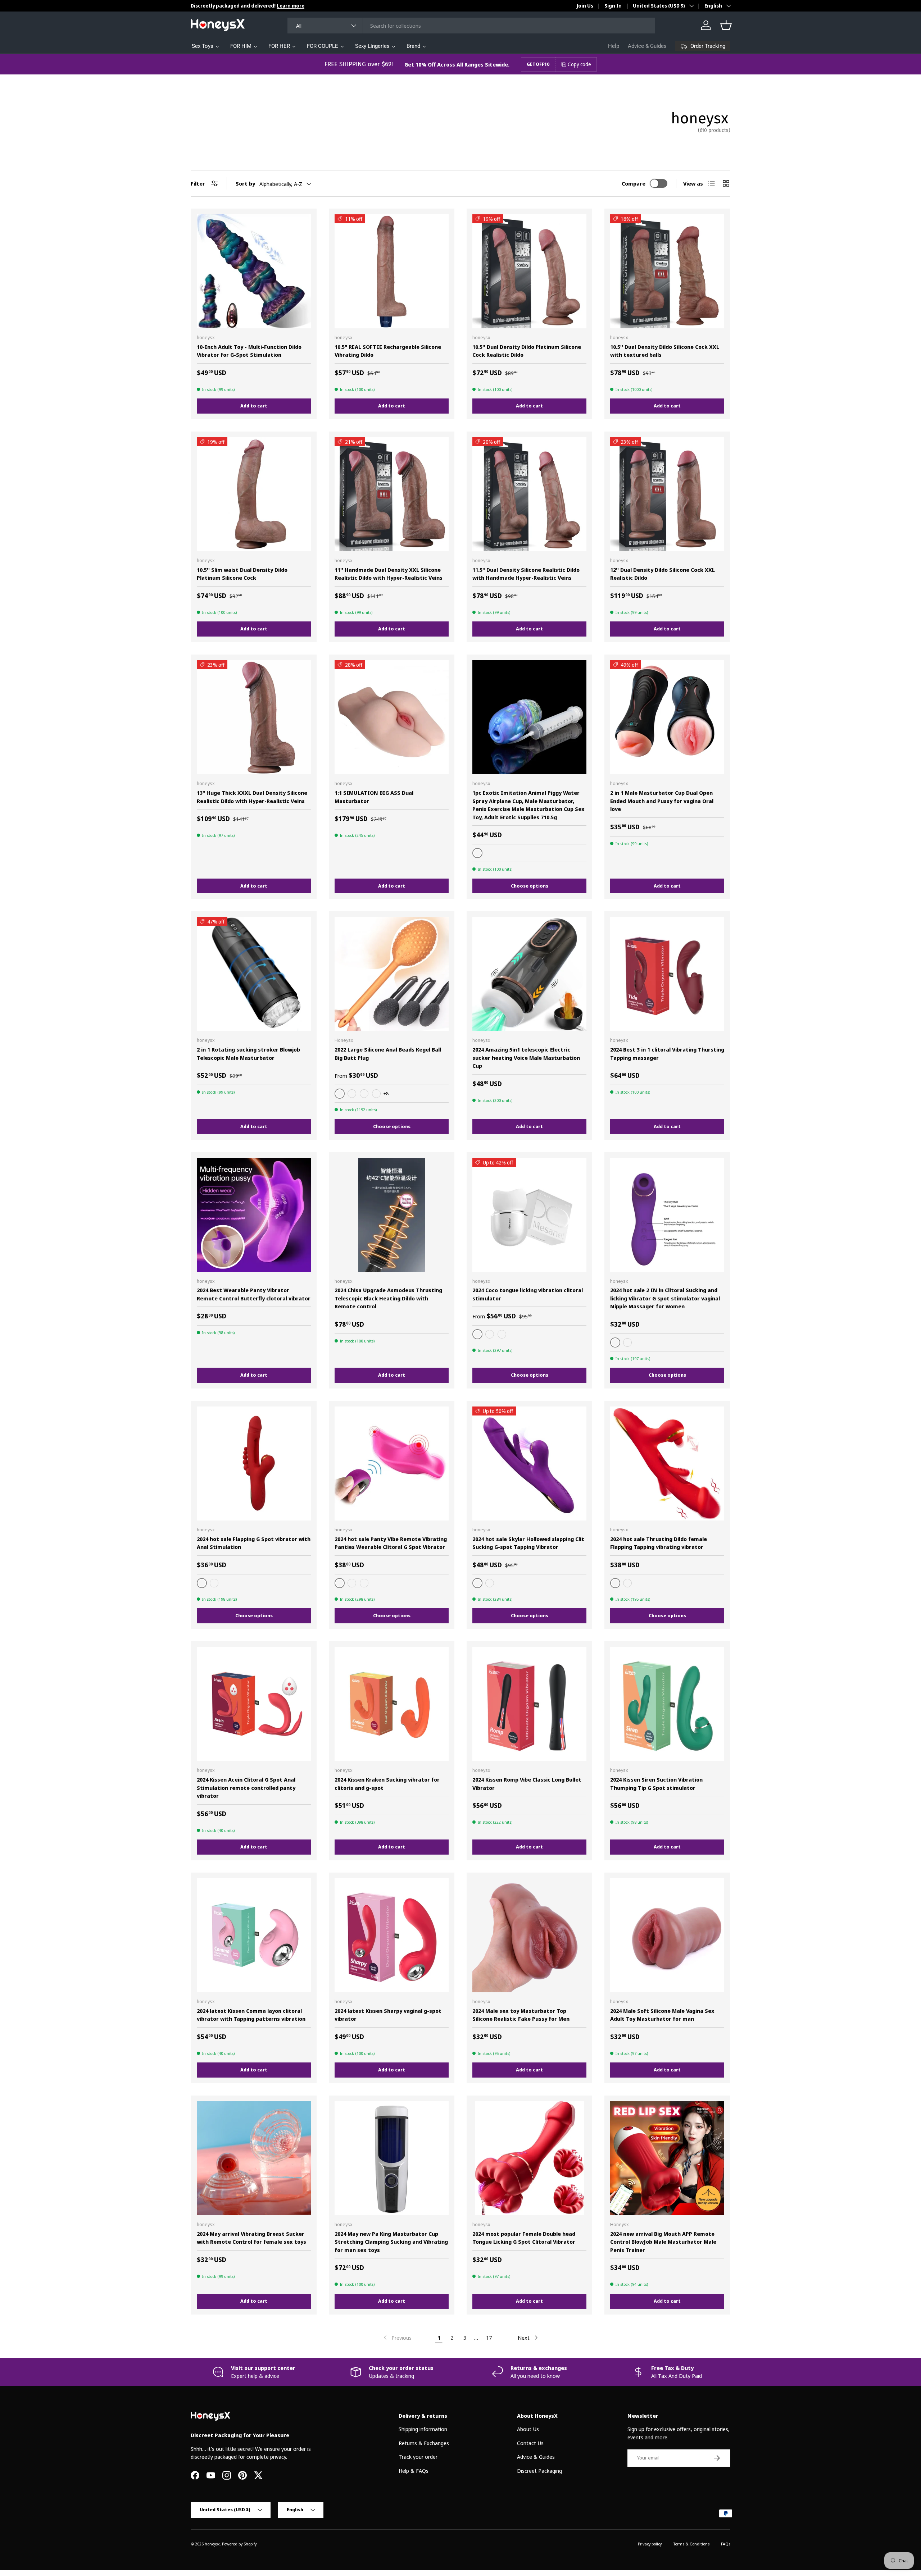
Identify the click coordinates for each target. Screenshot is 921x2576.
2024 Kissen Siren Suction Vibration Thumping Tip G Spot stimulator (656, 1784)
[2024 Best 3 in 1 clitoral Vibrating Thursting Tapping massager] (667, 974)
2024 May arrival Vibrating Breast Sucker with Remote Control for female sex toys (251, 2238)
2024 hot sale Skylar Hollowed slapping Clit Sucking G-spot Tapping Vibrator (528, 1543)
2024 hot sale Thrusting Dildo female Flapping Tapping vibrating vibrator (659, 1543)
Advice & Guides (647, 46)
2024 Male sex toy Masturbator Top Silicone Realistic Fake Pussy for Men (521, 2015)
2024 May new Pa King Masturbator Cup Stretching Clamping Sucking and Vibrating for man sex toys (391, 2242)
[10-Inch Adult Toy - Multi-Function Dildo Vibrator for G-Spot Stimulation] (254, 271)
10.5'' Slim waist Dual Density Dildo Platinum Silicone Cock (242, 574)
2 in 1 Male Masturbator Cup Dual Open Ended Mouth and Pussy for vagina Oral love (662, 801)
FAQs (726, 2544)
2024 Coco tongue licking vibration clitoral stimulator (528, 1294)
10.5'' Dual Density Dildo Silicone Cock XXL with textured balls (665, 351)
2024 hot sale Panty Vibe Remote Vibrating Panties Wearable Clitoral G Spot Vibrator (391, 1543)
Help (614, 46)
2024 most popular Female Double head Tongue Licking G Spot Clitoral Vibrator (524, 2238)
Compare (634, 183)
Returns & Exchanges (424, 2443)
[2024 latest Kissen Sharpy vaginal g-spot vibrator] (392, 1935)
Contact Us (530, 2443)
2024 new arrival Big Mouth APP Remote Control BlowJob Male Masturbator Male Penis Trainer (663, 2242)
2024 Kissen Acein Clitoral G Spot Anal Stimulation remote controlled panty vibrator (246, 1788)
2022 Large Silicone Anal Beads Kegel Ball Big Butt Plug (388, 1054)
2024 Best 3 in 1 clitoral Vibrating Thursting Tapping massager (667, 1054)
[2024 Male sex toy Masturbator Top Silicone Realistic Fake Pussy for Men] (529, 1935)
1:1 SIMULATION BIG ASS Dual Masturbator (374, 797)
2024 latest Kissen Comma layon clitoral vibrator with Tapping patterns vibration (251, 2015)
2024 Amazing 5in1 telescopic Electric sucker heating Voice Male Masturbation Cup (526, 1057)
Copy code (579, 64)
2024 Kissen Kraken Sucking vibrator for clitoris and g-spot (387, 1784)
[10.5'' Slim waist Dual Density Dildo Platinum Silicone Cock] (254, 494)
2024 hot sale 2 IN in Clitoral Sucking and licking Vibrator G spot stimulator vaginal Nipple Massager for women (665, 1298)
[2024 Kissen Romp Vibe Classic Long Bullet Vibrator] (529, 1704)
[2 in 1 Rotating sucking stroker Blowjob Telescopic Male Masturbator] (254, 974)
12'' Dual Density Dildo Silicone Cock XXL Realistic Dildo (663, 574)
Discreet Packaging (539, 2471)
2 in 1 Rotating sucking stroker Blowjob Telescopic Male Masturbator (248, 1054)
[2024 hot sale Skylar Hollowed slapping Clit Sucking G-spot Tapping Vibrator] (529, 1463)
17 (489, 2338)
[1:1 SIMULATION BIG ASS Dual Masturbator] (392, 717)
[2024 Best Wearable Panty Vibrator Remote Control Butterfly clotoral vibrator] (254, 1215)
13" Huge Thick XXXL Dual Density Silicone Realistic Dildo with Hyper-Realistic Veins (252, 797)
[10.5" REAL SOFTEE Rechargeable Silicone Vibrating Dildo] (392, 271)
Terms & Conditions (691, 2544)
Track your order (418, 2457)
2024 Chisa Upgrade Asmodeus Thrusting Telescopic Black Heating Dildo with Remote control (388, 1298)
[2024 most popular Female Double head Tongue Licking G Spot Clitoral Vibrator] (529, 2158)
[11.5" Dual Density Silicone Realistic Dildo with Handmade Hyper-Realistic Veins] (529, 494)
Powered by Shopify (239, 2544)
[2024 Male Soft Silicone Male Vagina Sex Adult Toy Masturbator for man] (667, 1935)
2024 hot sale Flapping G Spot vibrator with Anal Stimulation (254, 1543)
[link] (397, 2338)
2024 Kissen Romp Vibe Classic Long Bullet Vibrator (527, 1784)
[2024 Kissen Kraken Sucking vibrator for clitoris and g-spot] (392, 1704)
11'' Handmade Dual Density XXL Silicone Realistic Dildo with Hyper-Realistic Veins (389, 574)
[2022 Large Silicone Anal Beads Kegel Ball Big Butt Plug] (392, 974)
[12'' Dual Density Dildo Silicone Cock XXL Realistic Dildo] (667, 494)
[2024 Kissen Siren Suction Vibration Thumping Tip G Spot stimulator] (667, 1704)
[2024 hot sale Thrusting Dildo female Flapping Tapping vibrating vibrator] (667, 1463)
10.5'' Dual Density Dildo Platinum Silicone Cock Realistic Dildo (527, 351)
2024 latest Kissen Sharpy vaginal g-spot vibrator (388, 2015)
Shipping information (423, 2429)
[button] (726, 25)
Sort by (245, 183)
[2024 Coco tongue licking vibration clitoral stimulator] (529, 1215)
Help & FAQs (414, 2471)
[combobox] (471, 26)
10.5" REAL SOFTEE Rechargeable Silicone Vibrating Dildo (388, 351)
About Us (528, 2429)
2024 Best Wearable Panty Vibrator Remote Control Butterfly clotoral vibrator (254, 1294)
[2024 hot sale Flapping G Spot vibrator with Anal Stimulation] (254, 1463)
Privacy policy (650, 2544)
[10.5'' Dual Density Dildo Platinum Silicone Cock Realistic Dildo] (529, 271)
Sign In (613, 6)
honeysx (212, 2544)
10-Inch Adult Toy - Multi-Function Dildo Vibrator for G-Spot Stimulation (249, 351)
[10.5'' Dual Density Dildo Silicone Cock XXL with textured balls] (667, 271)
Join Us (585, 6)
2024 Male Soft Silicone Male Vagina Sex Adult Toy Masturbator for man (662, 2015)
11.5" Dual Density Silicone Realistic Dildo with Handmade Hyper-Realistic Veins (526, 574)
